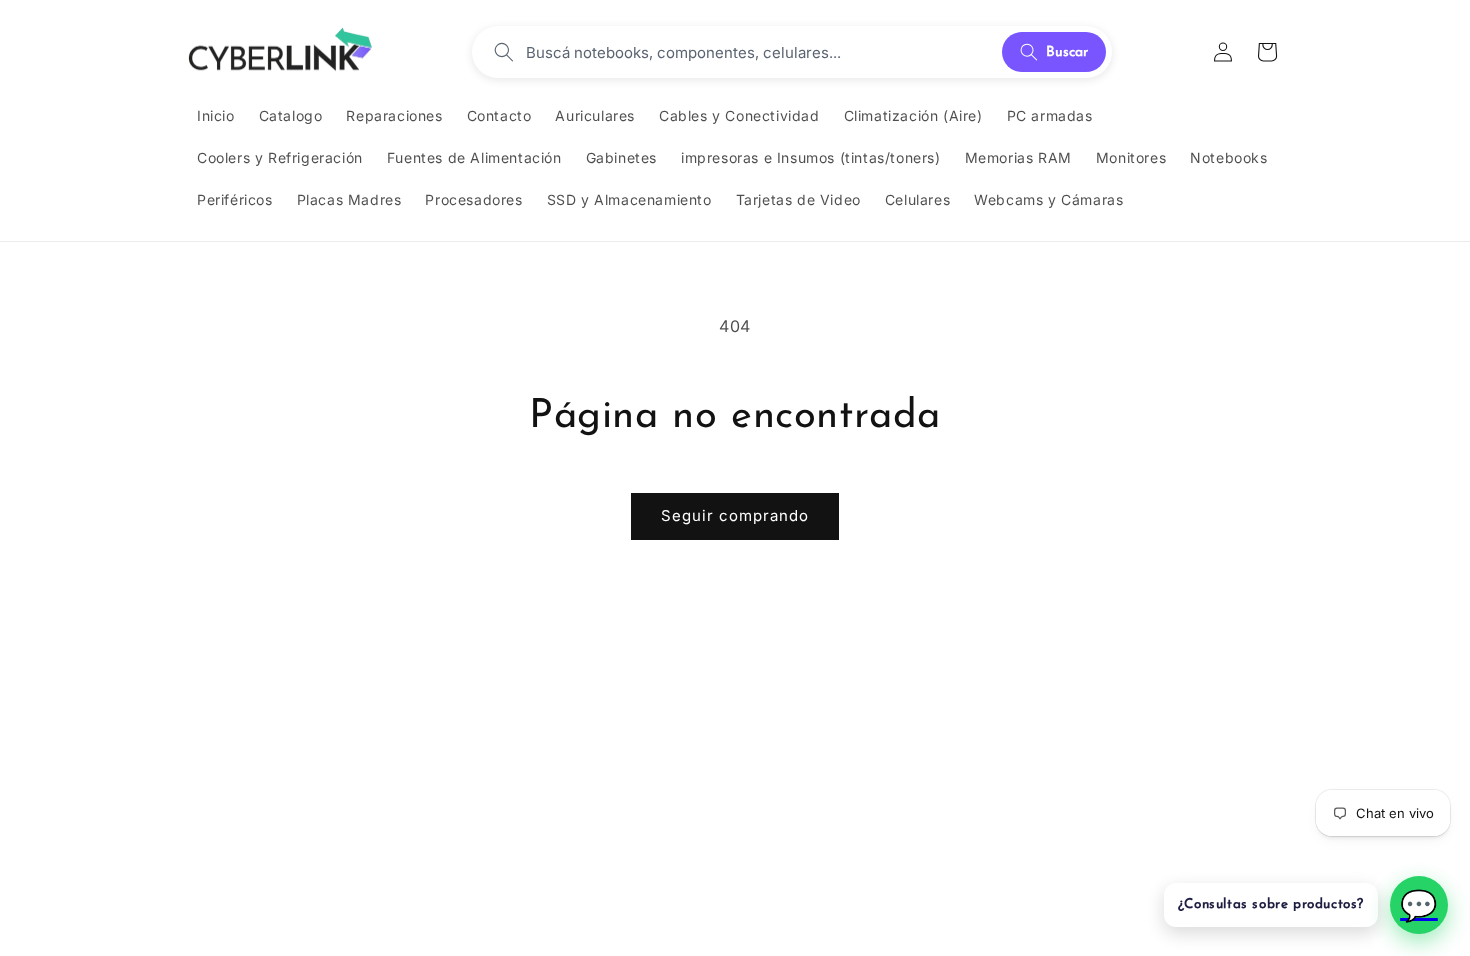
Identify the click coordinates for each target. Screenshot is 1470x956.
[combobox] (758, 52)
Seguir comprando (735, 515)
